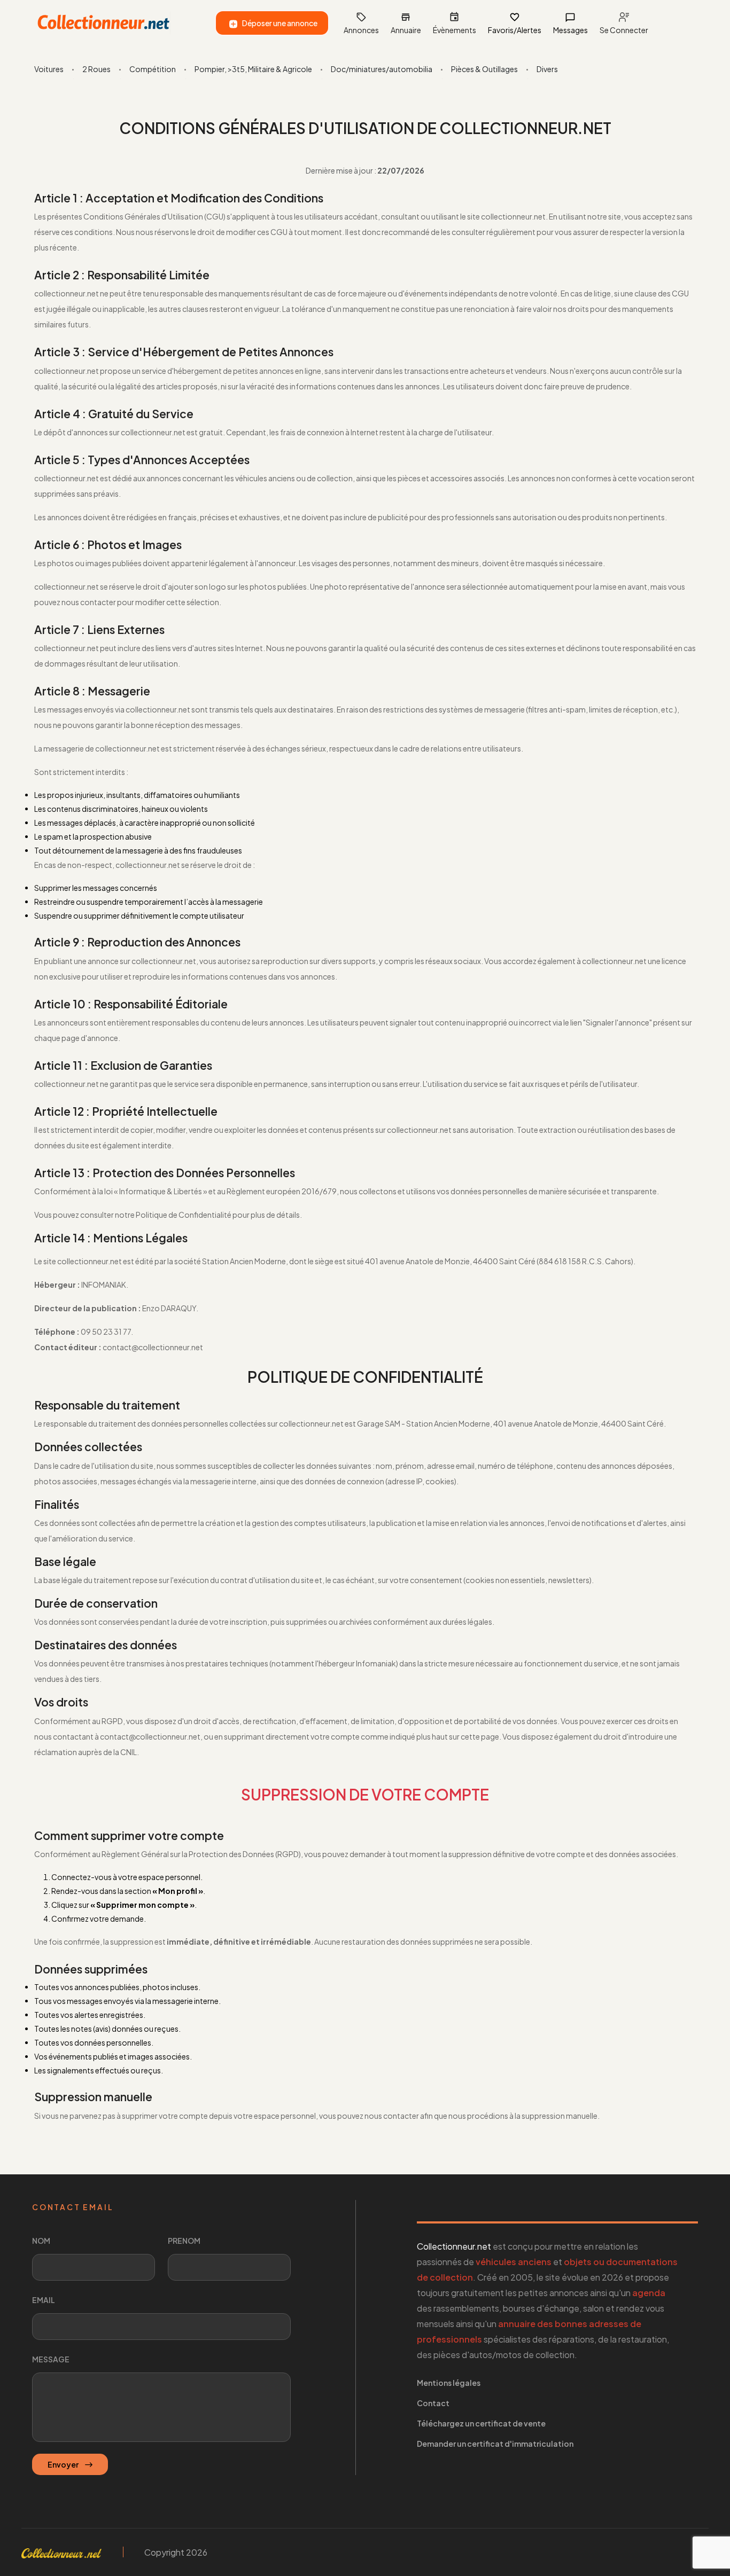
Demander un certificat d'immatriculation (495, 2444)
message (51, 2359)
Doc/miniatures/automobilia (382, 69)
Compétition (153, 69)
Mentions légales (449, 2383)
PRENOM (184, 2241)
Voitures (49, 69)
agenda (649, 2293)
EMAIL (44, 2300)
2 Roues (96, 69)
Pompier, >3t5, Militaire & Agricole (253, 69)
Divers (547, 69)
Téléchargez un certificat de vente (481, 2423)
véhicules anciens (514, 2262)
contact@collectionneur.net (150, 1736)
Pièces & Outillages (484, 69)
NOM (41, 2241)
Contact (433, 2403)
